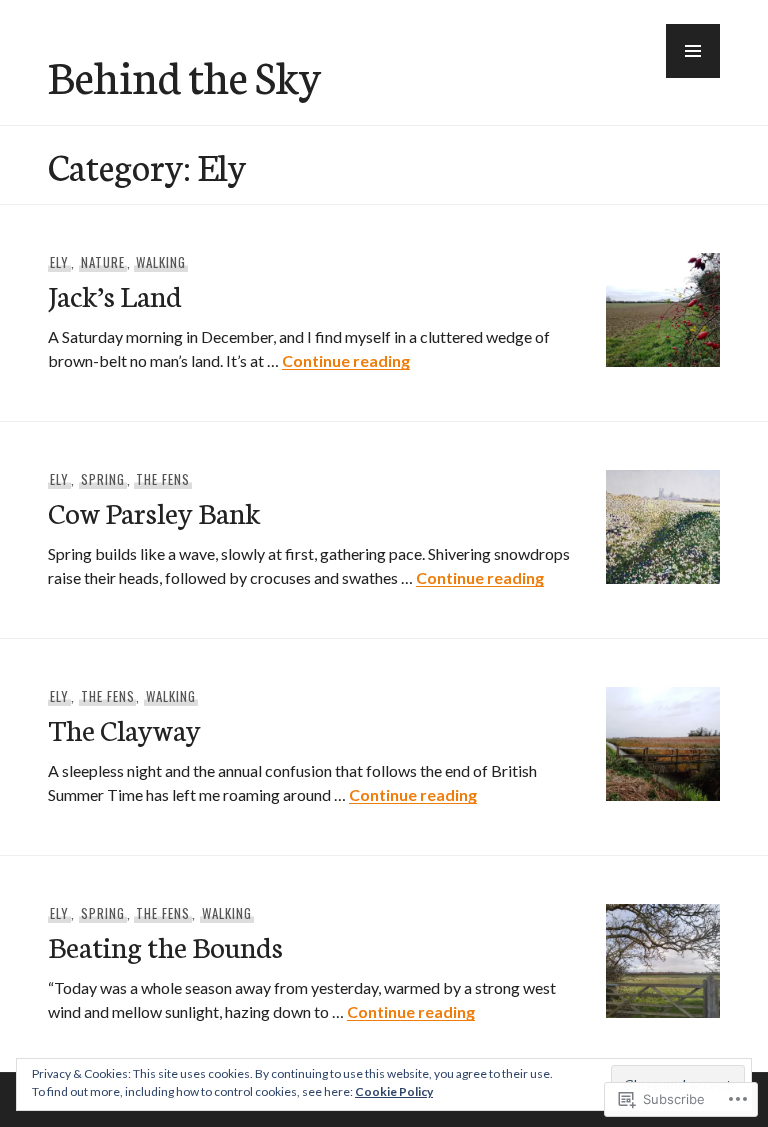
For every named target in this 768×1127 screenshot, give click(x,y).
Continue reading (346, 360)
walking (161, 262)
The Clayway (124, 728)
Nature (103, 262)
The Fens (163, 479)
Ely (59, 262)
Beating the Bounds (165, 945)
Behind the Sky (184, 75)
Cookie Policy (394, 1091)
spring (103, 479)
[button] (693, 51)
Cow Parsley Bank (154, 511)
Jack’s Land (115, 294)
